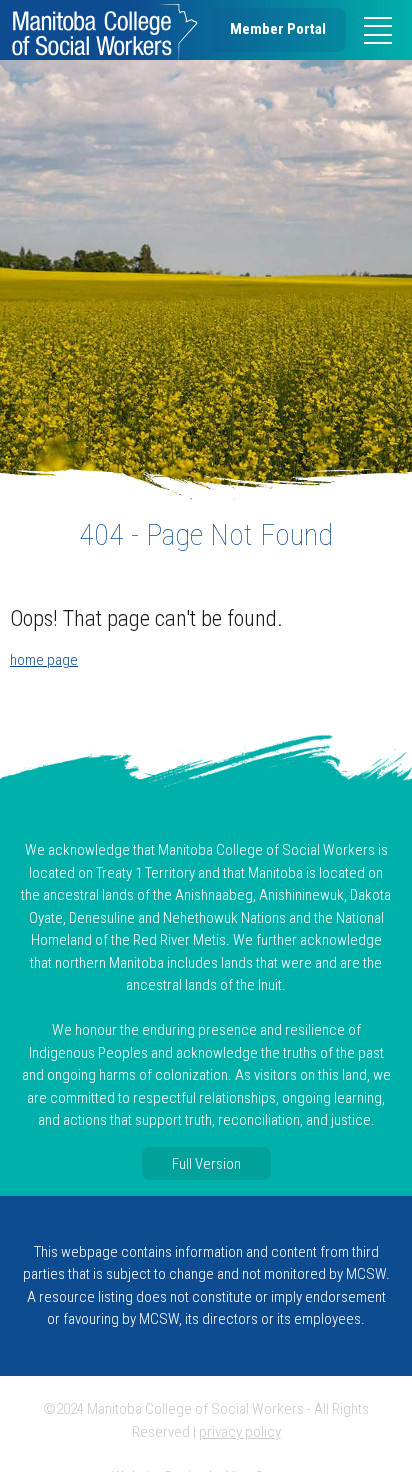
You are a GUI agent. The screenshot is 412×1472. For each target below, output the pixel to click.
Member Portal (278, 29)
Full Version (206, 1163)
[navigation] (378, 30)
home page (44, 660)
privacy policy (240, 1432)
